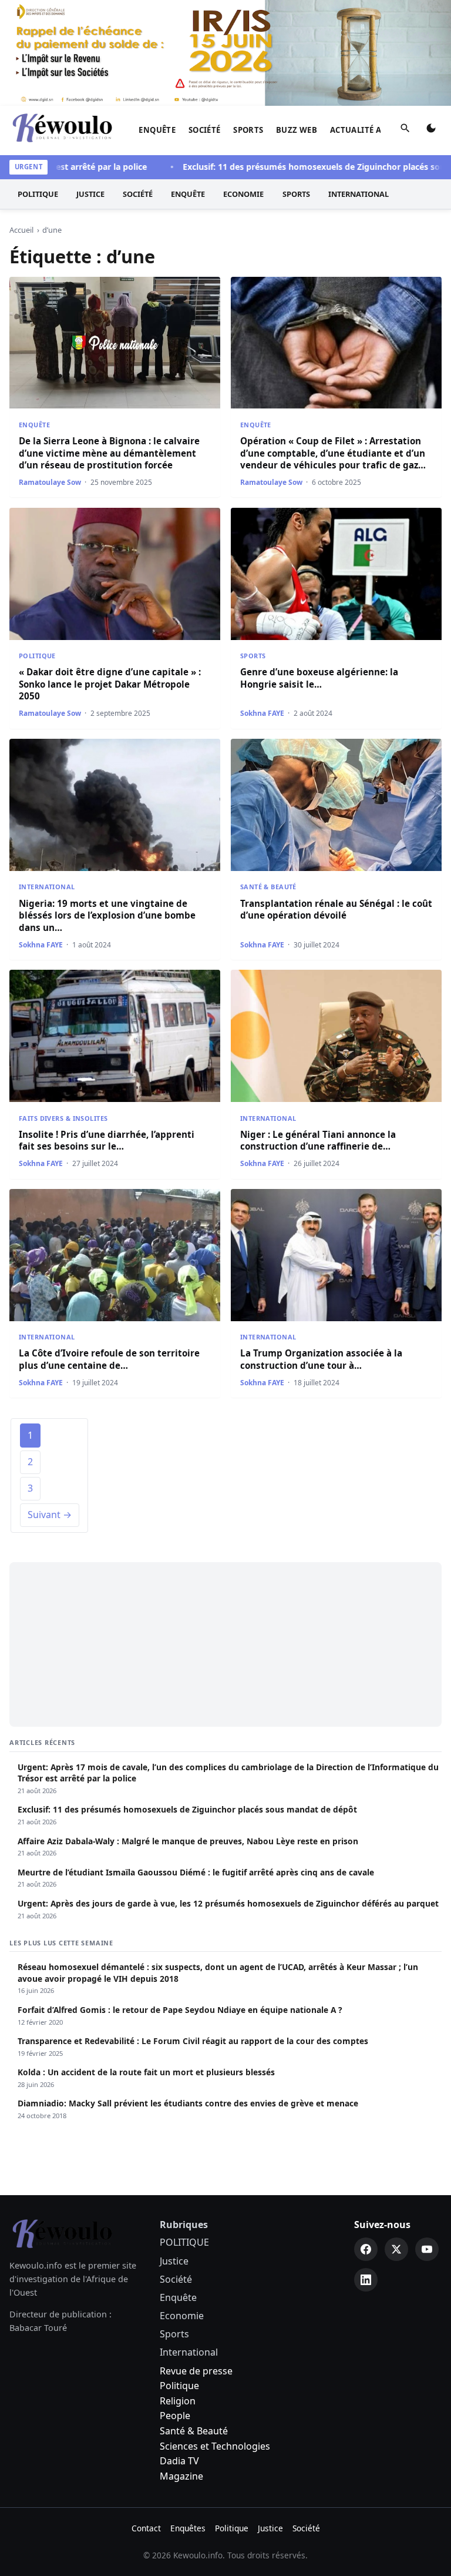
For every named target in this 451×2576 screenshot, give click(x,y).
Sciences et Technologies (215, 2446)
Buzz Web (297, 130)
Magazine (181, 2476)
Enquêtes (188, 2528)
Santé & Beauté (268, 887)
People (175, 2416)
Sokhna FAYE (262, 713)
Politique (179, 2386)
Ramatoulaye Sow (50, 482)
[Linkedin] (366, 2280)
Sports (248, 130)
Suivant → (50, 1515)
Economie (243, 194)
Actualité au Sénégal (377, 130)
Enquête (157, 130)
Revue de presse (196, 2371)
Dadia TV (179, 2461)
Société (205, 130)
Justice (90, 194)
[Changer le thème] (431, 130)
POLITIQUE (38, 194)
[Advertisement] (225, 1644)
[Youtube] (427, 2249)
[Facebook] (366, 2249)
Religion (178, 2401)
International (359, 194)
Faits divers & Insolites (63, 1118)
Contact (146, 2528)
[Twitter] (396, 2249)
